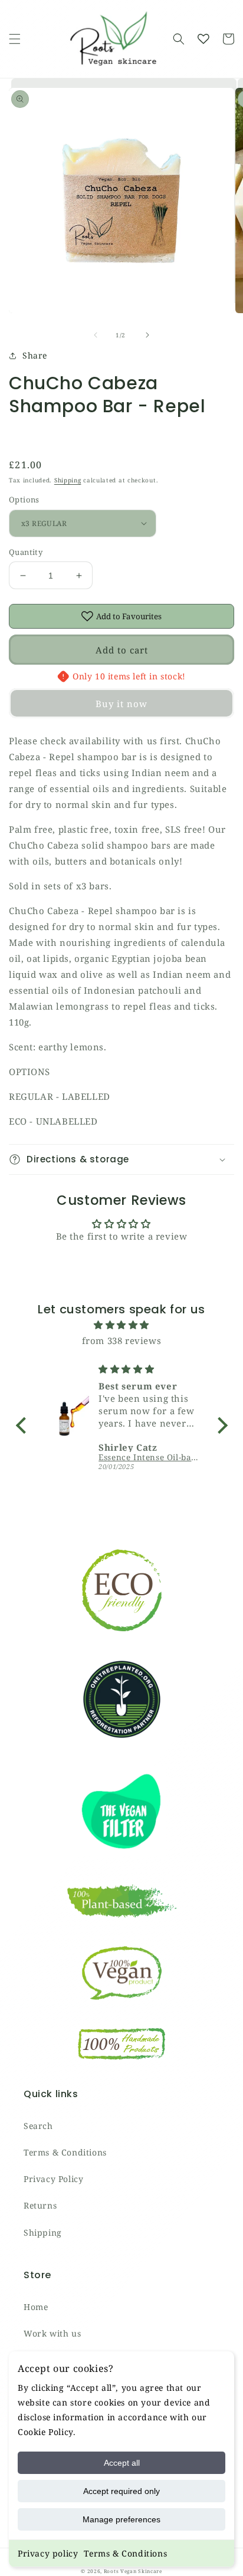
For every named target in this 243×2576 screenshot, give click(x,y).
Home (36, 2307)
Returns (40, 2205)
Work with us (52, 2333)
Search (38, 2126)
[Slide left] (96, 335)
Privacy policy (48, 2553)
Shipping (68, 480)
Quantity (26, 552)
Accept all (122, 2463)
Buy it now (121, 704)
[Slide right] (147, 335)
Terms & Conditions (125, 2553)
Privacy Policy (53, 2179)
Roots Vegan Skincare (133, 2571)
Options (24, 500)
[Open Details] (203, 39)
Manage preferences (121, 2519)
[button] (15, 39)
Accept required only (121, 2491)
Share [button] (35, 355)
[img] (122, 1325)
